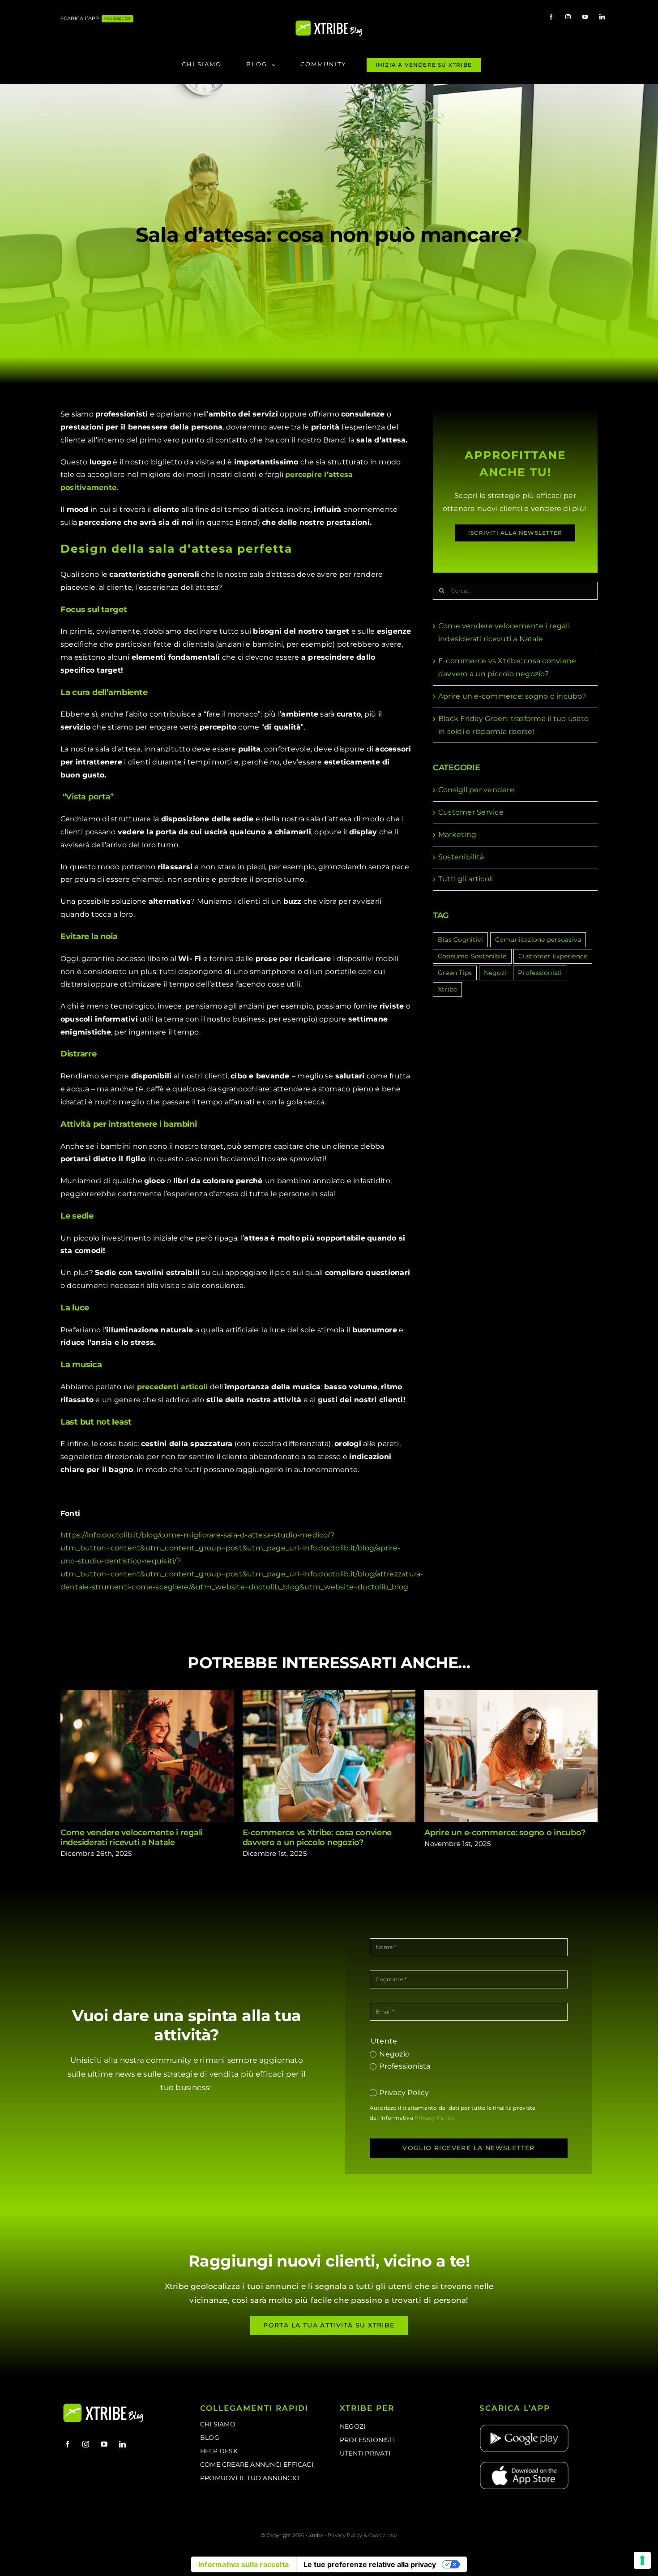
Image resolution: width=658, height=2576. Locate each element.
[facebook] (551, 17)
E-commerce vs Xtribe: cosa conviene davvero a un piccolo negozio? (329, 1756)
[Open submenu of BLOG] (276, 65)
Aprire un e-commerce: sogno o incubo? (512, 696)
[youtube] (585, 17)
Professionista (405, 2066)
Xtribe (447, 989)
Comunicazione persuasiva (538, 940)
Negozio (394, 2054)
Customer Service (471, 812)
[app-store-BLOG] (524, 2464)
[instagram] (568, 17)
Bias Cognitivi (460, 940)
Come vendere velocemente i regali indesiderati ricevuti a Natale (147, 1756)
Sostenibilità (461, 857)
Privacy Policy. (435, 2118)
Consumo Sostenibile (472, 956)
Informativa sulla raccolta (244, 2564)
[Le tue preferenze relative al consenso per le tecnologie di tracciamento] (642, 2560)
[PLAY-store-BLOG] (524, 2427)
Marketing (457, 835)
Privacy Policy (404, 2093)
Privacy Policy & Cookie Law (362, 2535)
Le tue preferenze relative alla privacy (370, 2564)
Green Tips (455, 973)
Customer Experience (553, 956)
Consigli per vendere (476, 790)
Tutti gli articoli (466, 879)
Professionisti (540, 973)
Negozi (495, 973)
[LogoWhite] (329, 23)
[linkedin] (602, 17)
